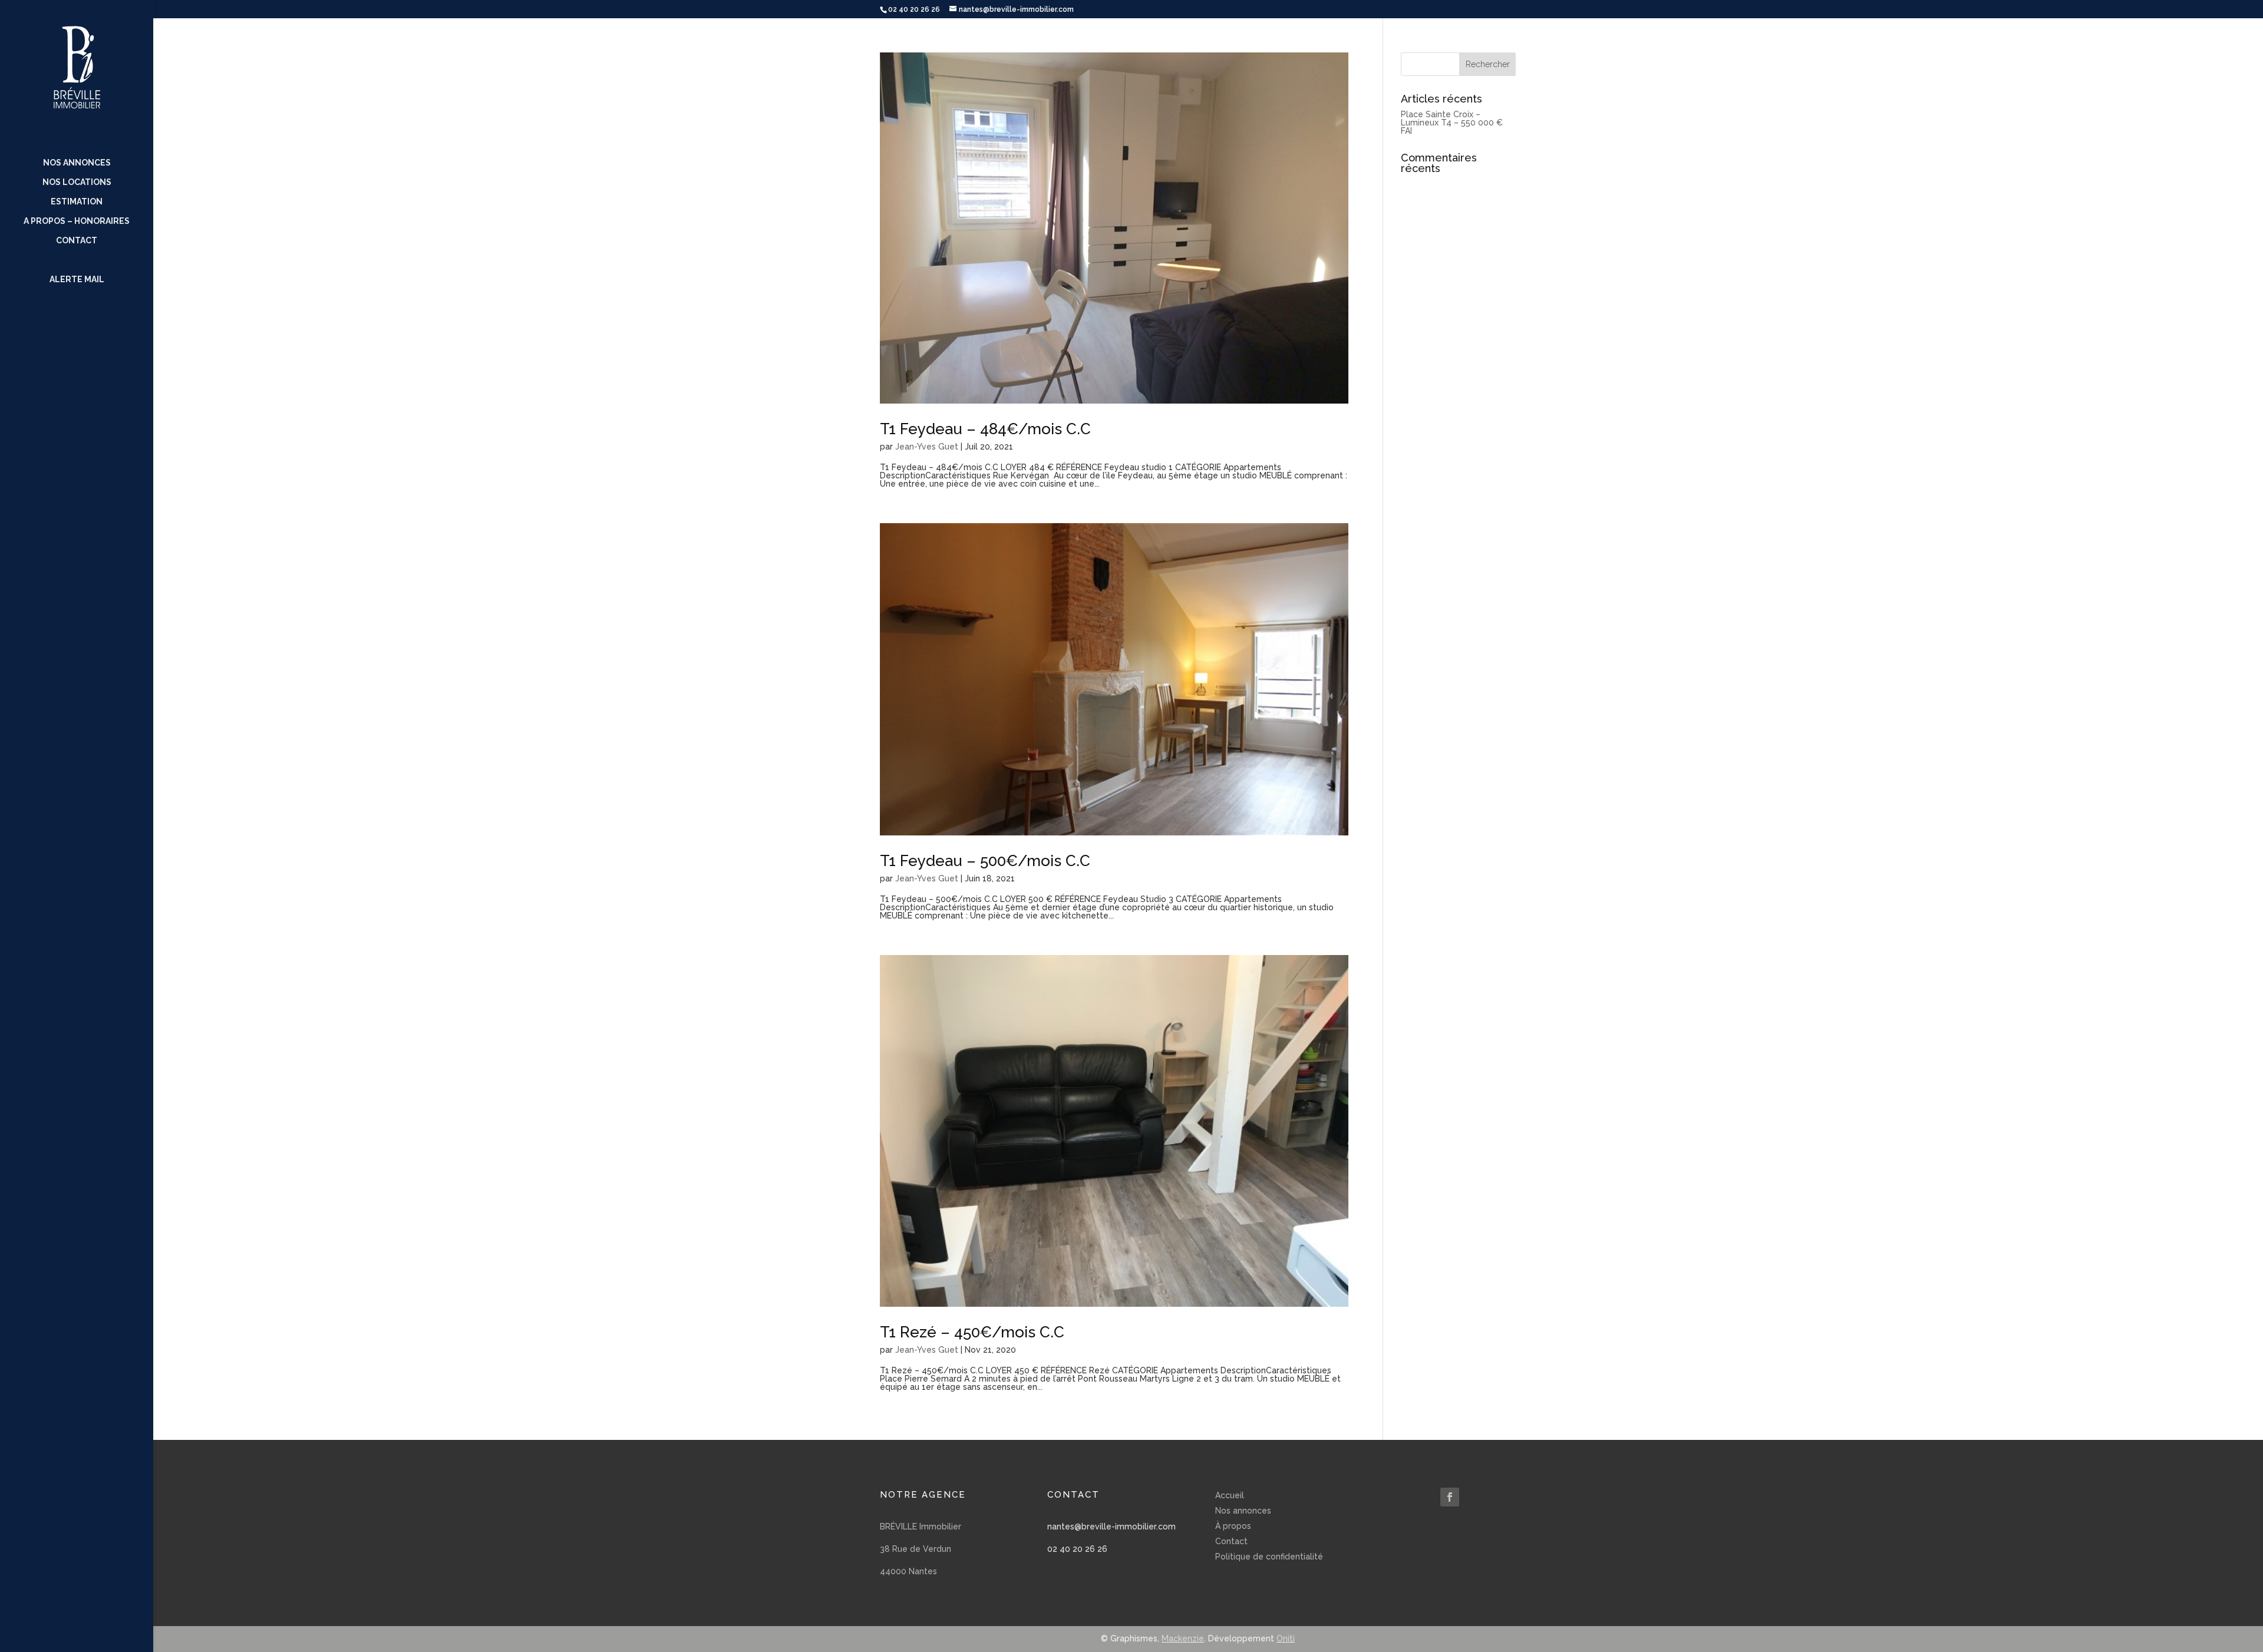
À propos (1233, 1526)
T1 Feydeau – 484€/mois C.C (985, 429)
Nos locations (77, 182)
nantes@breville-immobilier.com (1111, 1527)
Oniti (1286, 1638)
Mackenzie (1183, 1638)
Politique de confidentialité (1269, 1557)
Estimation (77, 202)
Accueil (1230, 1495)
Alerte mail (77, 280)
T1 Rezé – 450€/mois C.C (972, 1332)
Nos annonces (77, 163)
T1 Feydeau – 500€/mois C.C (985, 861)
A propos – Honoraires (77, 221)
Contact (77, 241)
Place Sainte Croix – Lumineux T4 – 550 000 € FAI (1452, 123)
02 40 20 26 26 (1077, 1549)
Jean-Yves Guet (927, 447)
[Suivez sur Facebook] (1450, 1497)
